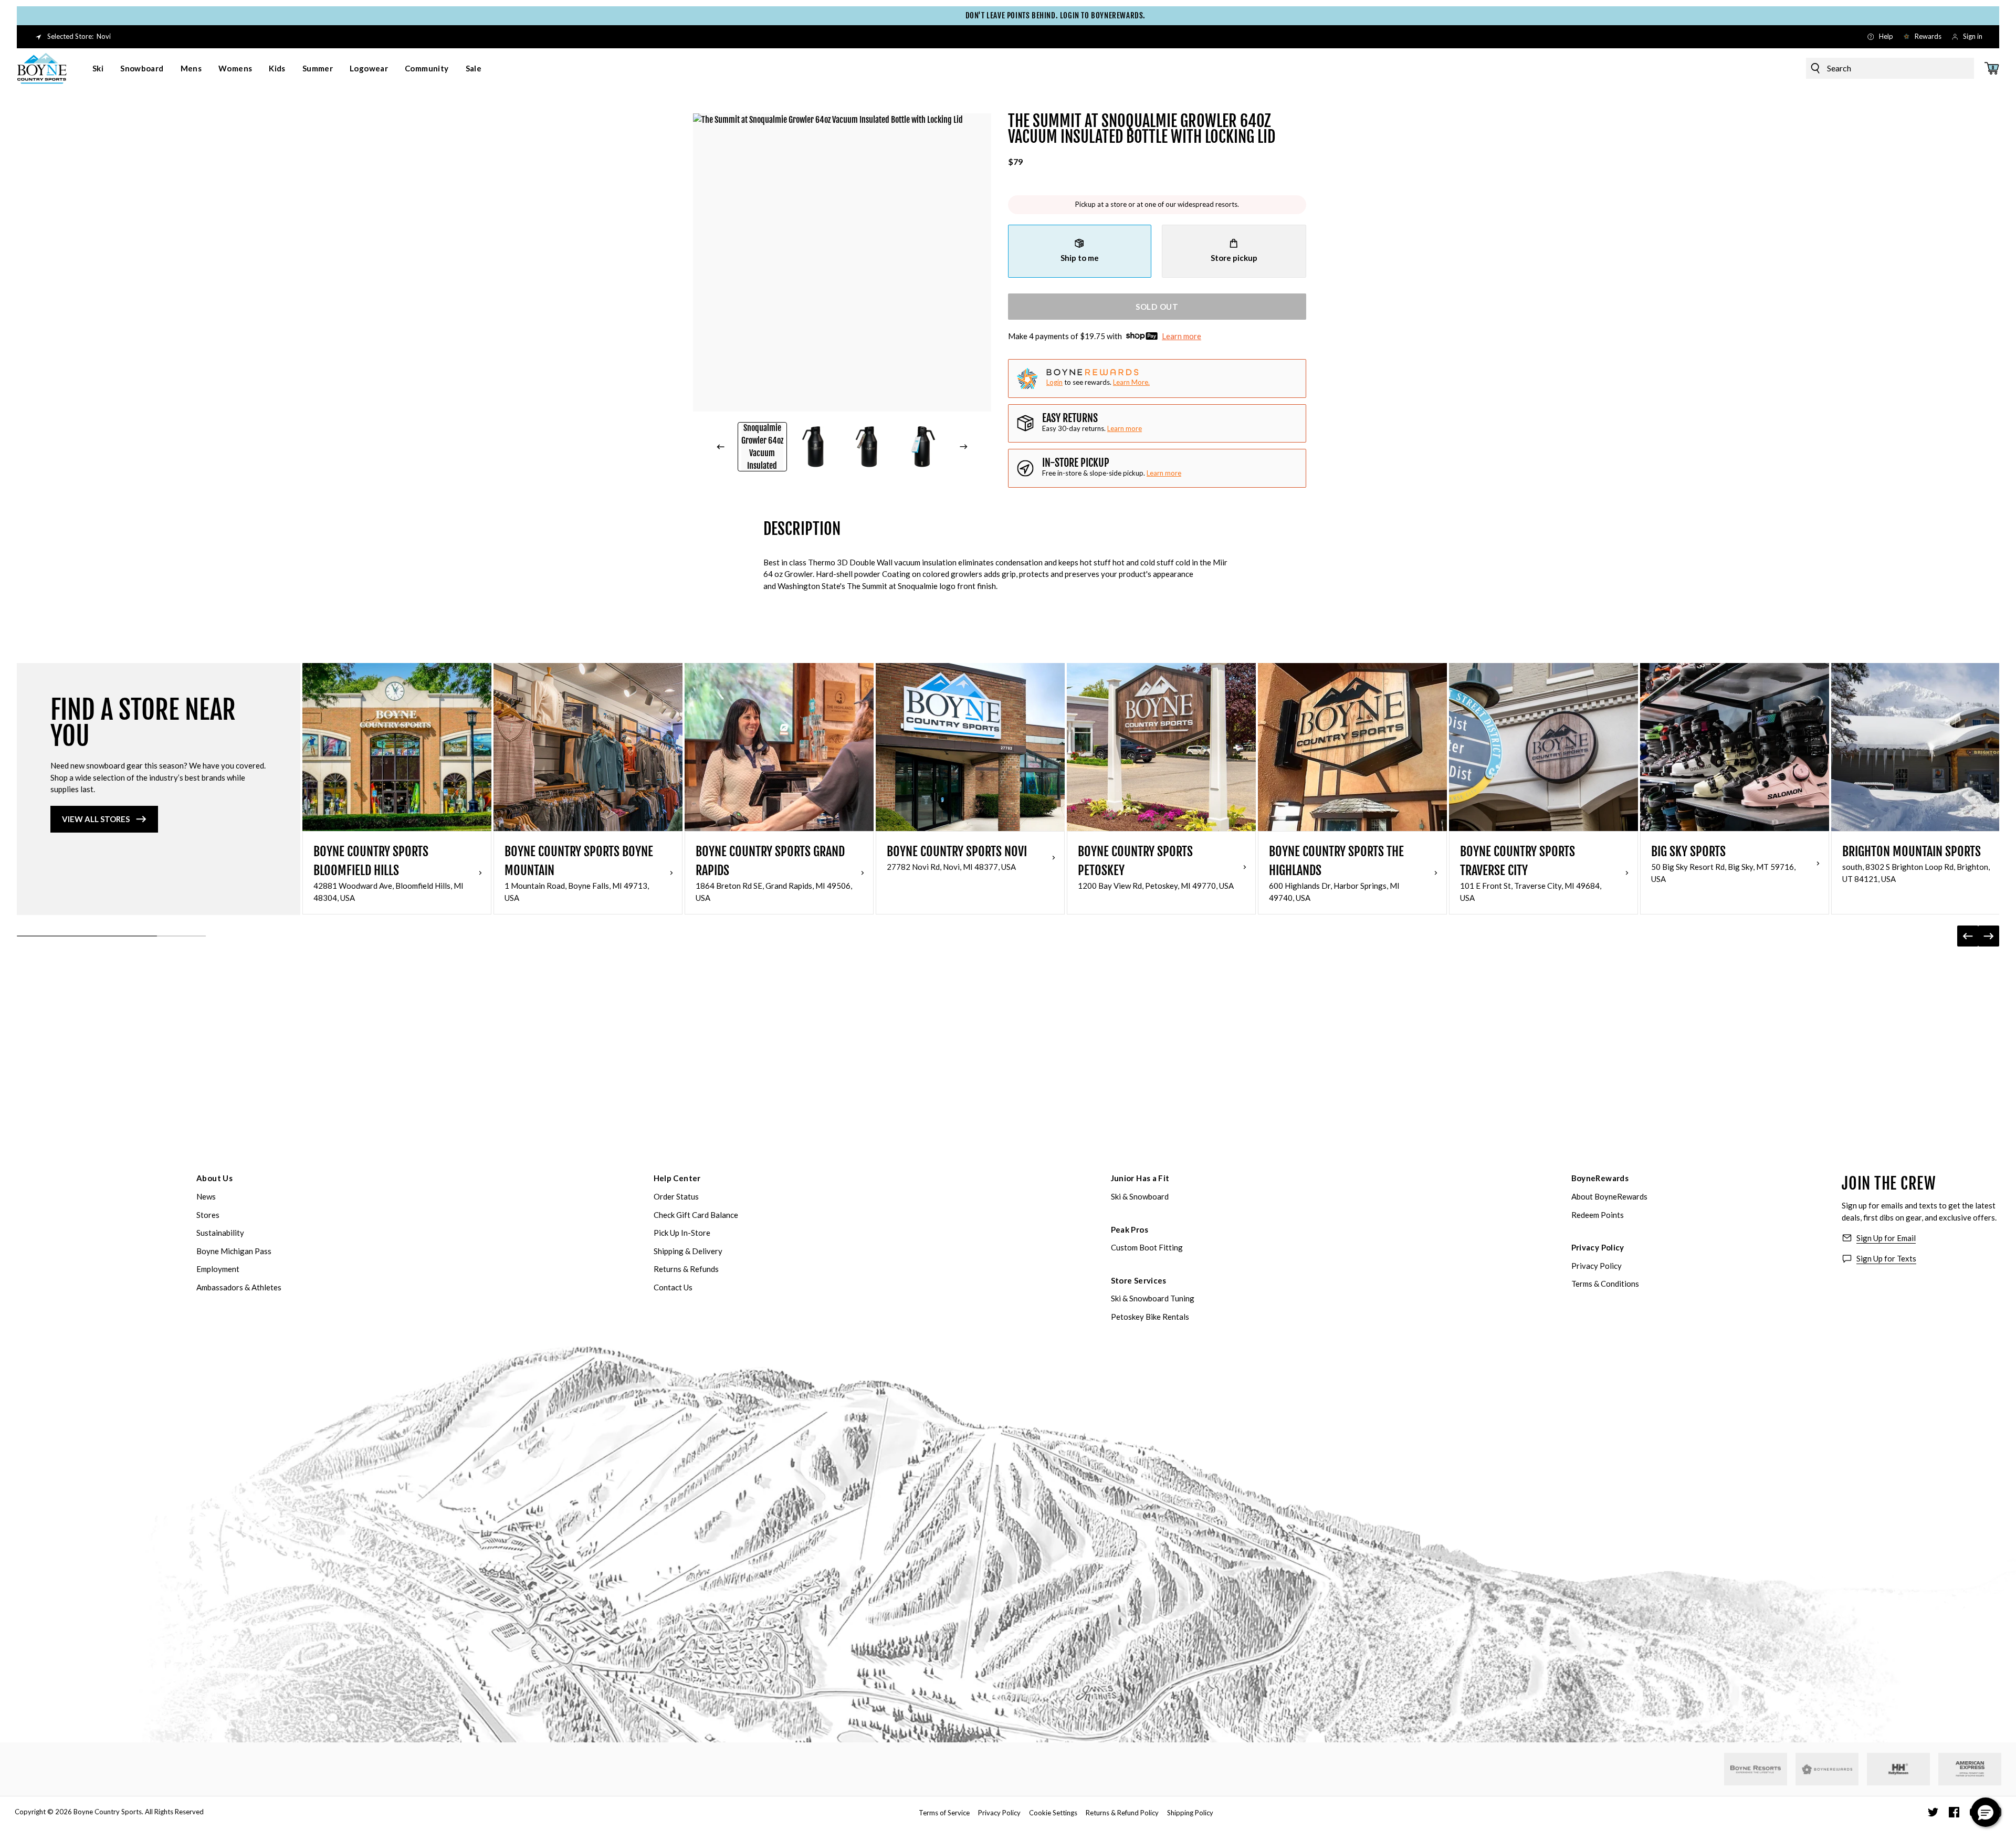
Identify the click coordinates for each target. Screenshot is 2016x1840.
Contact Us (673, 1287)
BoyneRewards (1600, 1178)
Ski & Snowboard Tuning (1153, 1298)
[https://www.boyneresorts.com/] (1756, 1769)
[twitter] (1933, 1812)
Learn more (1182, 336)
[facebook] (1954, 1812)
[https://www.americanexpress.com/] (1970, 1769)
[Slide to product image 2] (816, 447)
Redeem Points (1598, 1215)
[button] (1986, 1812)
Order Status (676, 1196)
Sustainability (220, 1233)
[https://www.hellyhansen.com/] (1898, 1769)
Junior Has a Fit (1140, 1178)
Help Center (677, 1178)
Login (1054, 382)
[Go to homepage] (42, 68)
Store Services (1139, 1280)
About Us (214, 1178)
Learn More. (1131, 382)
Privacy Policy (1598, 1247)
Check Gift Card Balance (696, 1215)
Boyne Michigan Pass (234, 1251)
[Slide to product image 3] (869, 447)
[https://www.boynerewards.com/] (1827, 1769)
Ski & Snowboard (1140, 1196)
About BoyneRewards (1609, 1196)
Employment (218, 1269)
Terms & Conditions (1605, 1284)
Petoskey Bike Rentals (1150, 1317)
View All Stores (96, 819)
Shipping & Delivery (688, 1251)
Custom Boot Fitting (1147, 1247)
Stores (208, 1215)
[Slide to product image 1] (762, 447)
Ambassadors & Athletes (239, 1287)
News (206, 1196)
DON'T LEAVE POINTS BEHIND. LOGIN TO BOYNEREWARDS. (1008, 15)
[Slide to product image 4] (922, 447)
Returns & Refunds (686, 1269)
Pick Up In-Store (682, 1233)
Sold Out (1157, 307)
